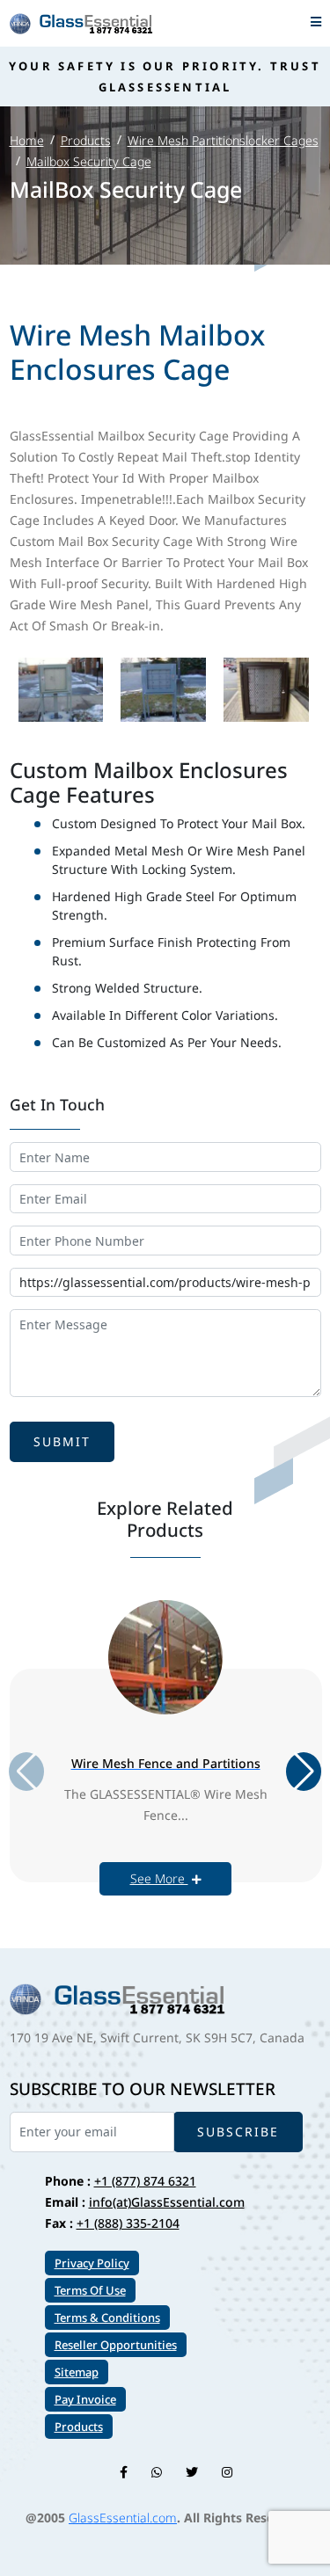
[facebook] (124, 2472)
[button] (304, 1772)
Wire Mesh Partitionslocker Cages (223, 140)
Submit (62, 1441)
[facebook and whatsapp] (157, 2472)
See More (159, 1878)
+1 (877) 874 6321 (145, 2181)
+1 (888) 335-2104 (128, 2223)
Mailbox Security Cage (89, 161)
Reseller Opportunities (116, 2345)
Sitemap (77, 2372)
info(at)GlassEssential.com (167, 2202)
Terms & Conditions (107, 2318)
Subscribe (238, 2132)
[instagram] (227, 2472)
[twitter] (192, 2472)
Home (27, 140)
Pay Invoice (85, 2399)
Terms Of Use (90, 2290)
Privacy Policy (92, 2263)
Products (86, 140)
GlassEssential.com (123, 2518)
